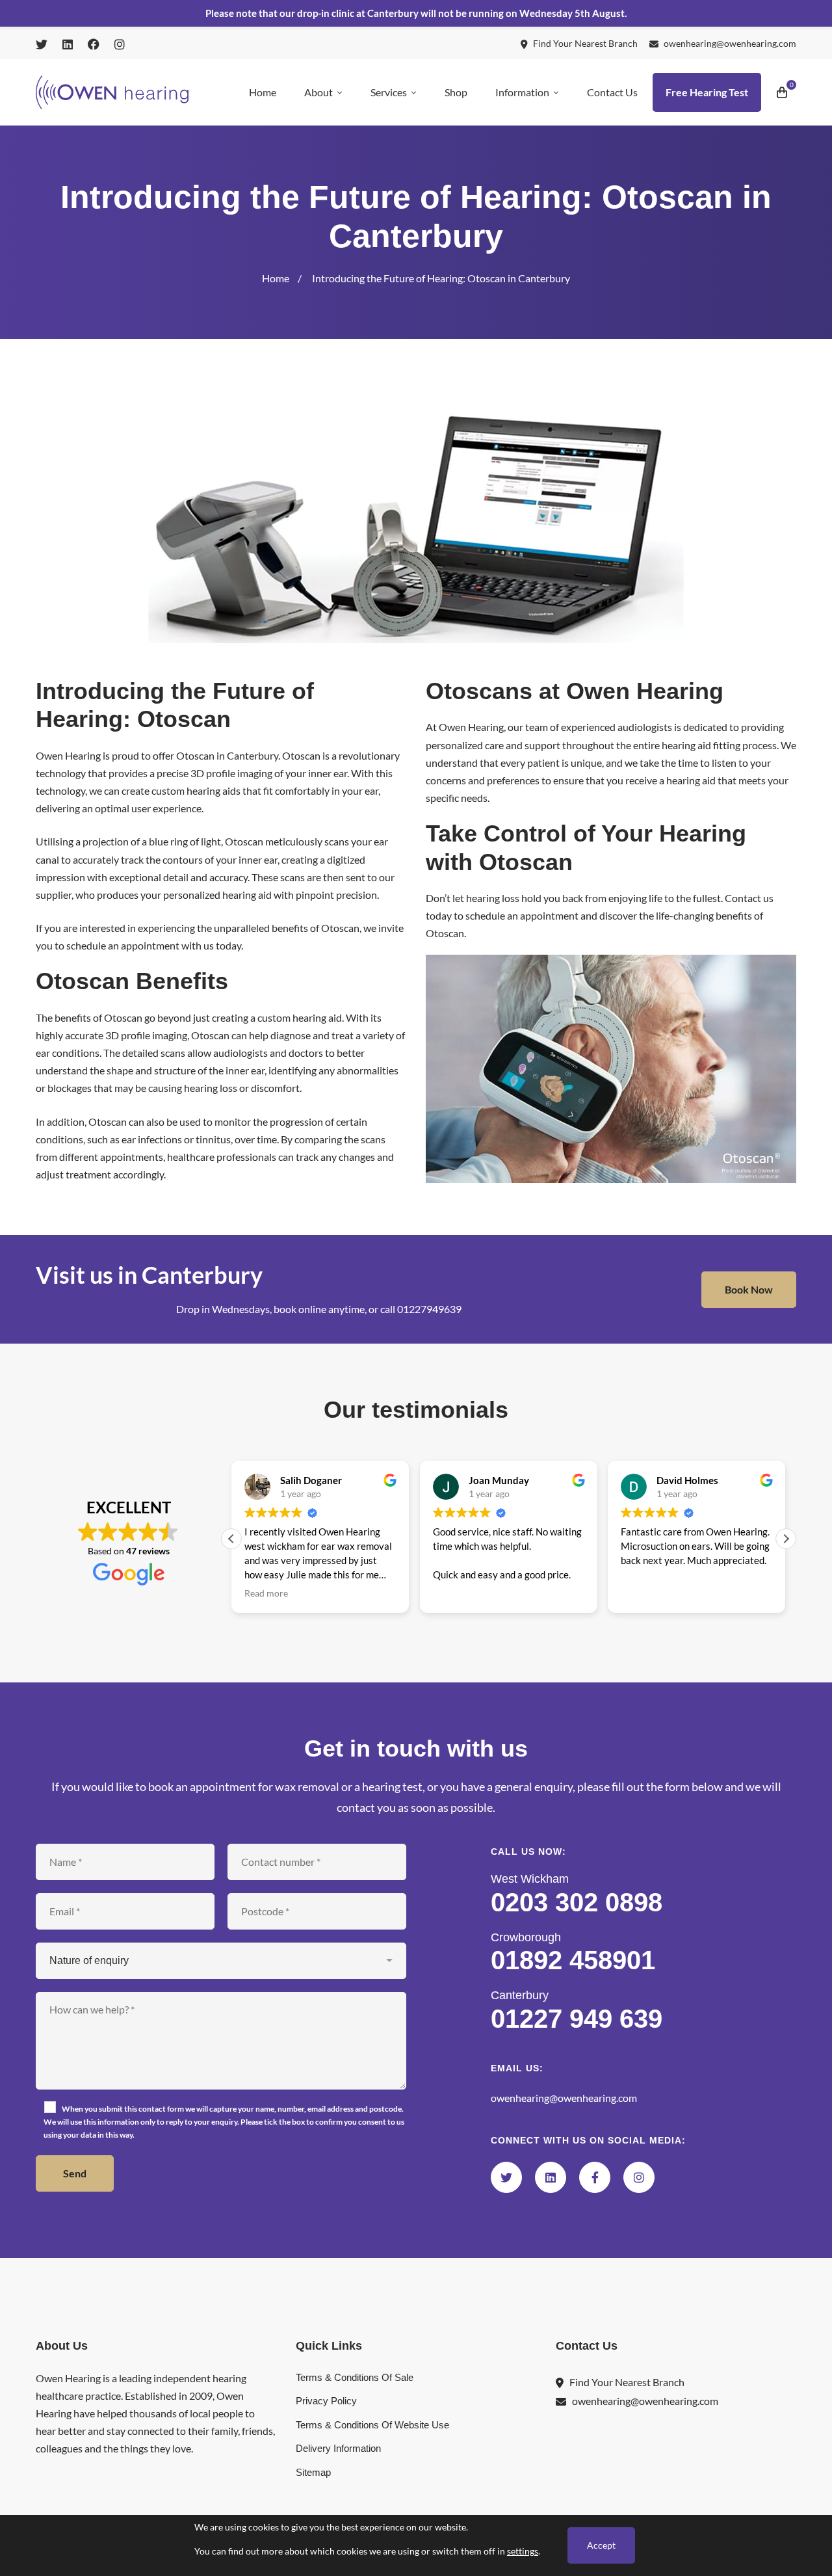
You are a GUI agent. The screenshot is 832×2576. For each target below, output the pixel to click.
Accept (601, 2545)
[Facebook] (595, 2177)
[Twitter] (506, 2177)
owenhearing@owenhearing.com (564, 2098)
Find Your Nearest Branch (627, 2382)
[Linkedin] (551, 2177)
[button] (786, 1539)
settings (523, 2551)
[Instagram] (639, 2177)
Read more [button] (266, 1593)
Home (276, 278)
